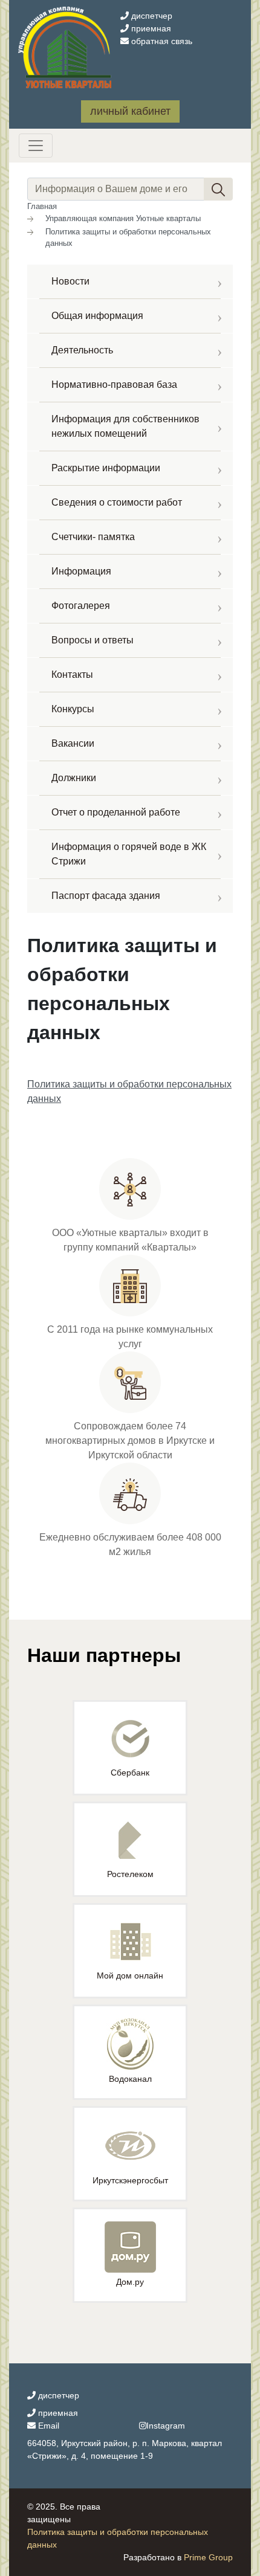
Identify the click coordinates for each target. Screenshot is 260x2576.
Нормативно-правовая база (114, 385)
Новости (70, 281)
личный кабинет (130, 111)
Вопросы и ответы (93, 640)
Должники (74, 778)
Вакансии (73, 743)
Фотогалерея (81, 606)
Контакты (72, 675)
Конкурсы (73, 709)
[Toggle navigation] (36, 146)
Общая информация (97, 316)
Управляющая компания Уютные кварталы (123, 218)
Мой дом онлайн (130, 1975)
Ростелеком (130, 1874)
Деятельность (82, 350)
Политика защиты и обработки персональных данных (128, 238)
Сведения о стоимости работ (117, 502)
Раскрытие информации (106, 468)
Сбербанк (130, 1773)
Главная (42, 206)
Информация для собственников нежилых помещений (125, 426)
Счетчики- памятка (93, 537)
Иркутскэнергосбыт (130, 2180)
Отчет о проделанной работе (116, 812)
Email (47, 2426)
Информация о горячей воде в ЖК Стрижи (129, 854)
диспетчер (151, 16)
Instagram (166, 2426)
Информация (81, 571)
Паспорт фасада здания (106, 896)
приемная (150, 28)
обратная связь (161, 41)
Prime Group (208, 2557)
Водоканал (130, 2079)
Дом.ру (130, 2282)
